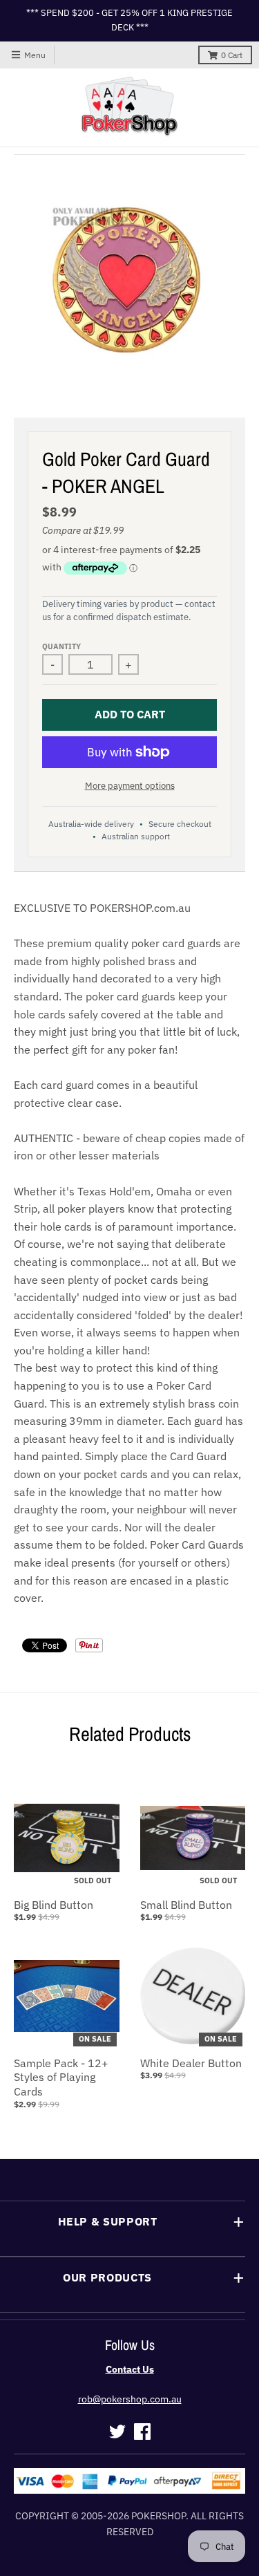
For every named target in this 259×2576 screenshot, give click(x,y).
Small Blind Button (186, 1905)
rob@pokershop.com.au (130, 2399)
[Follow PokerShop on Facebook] (142, 2432)
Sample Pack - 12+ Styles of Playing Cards (61, 2078)
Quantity (61, 646)
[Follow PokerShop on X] (117, 2432)
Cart (232, 55)
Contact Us (130, 2369)
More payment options (130, 786)
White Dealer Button (191, 2063)
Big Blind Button (54, 1905)
